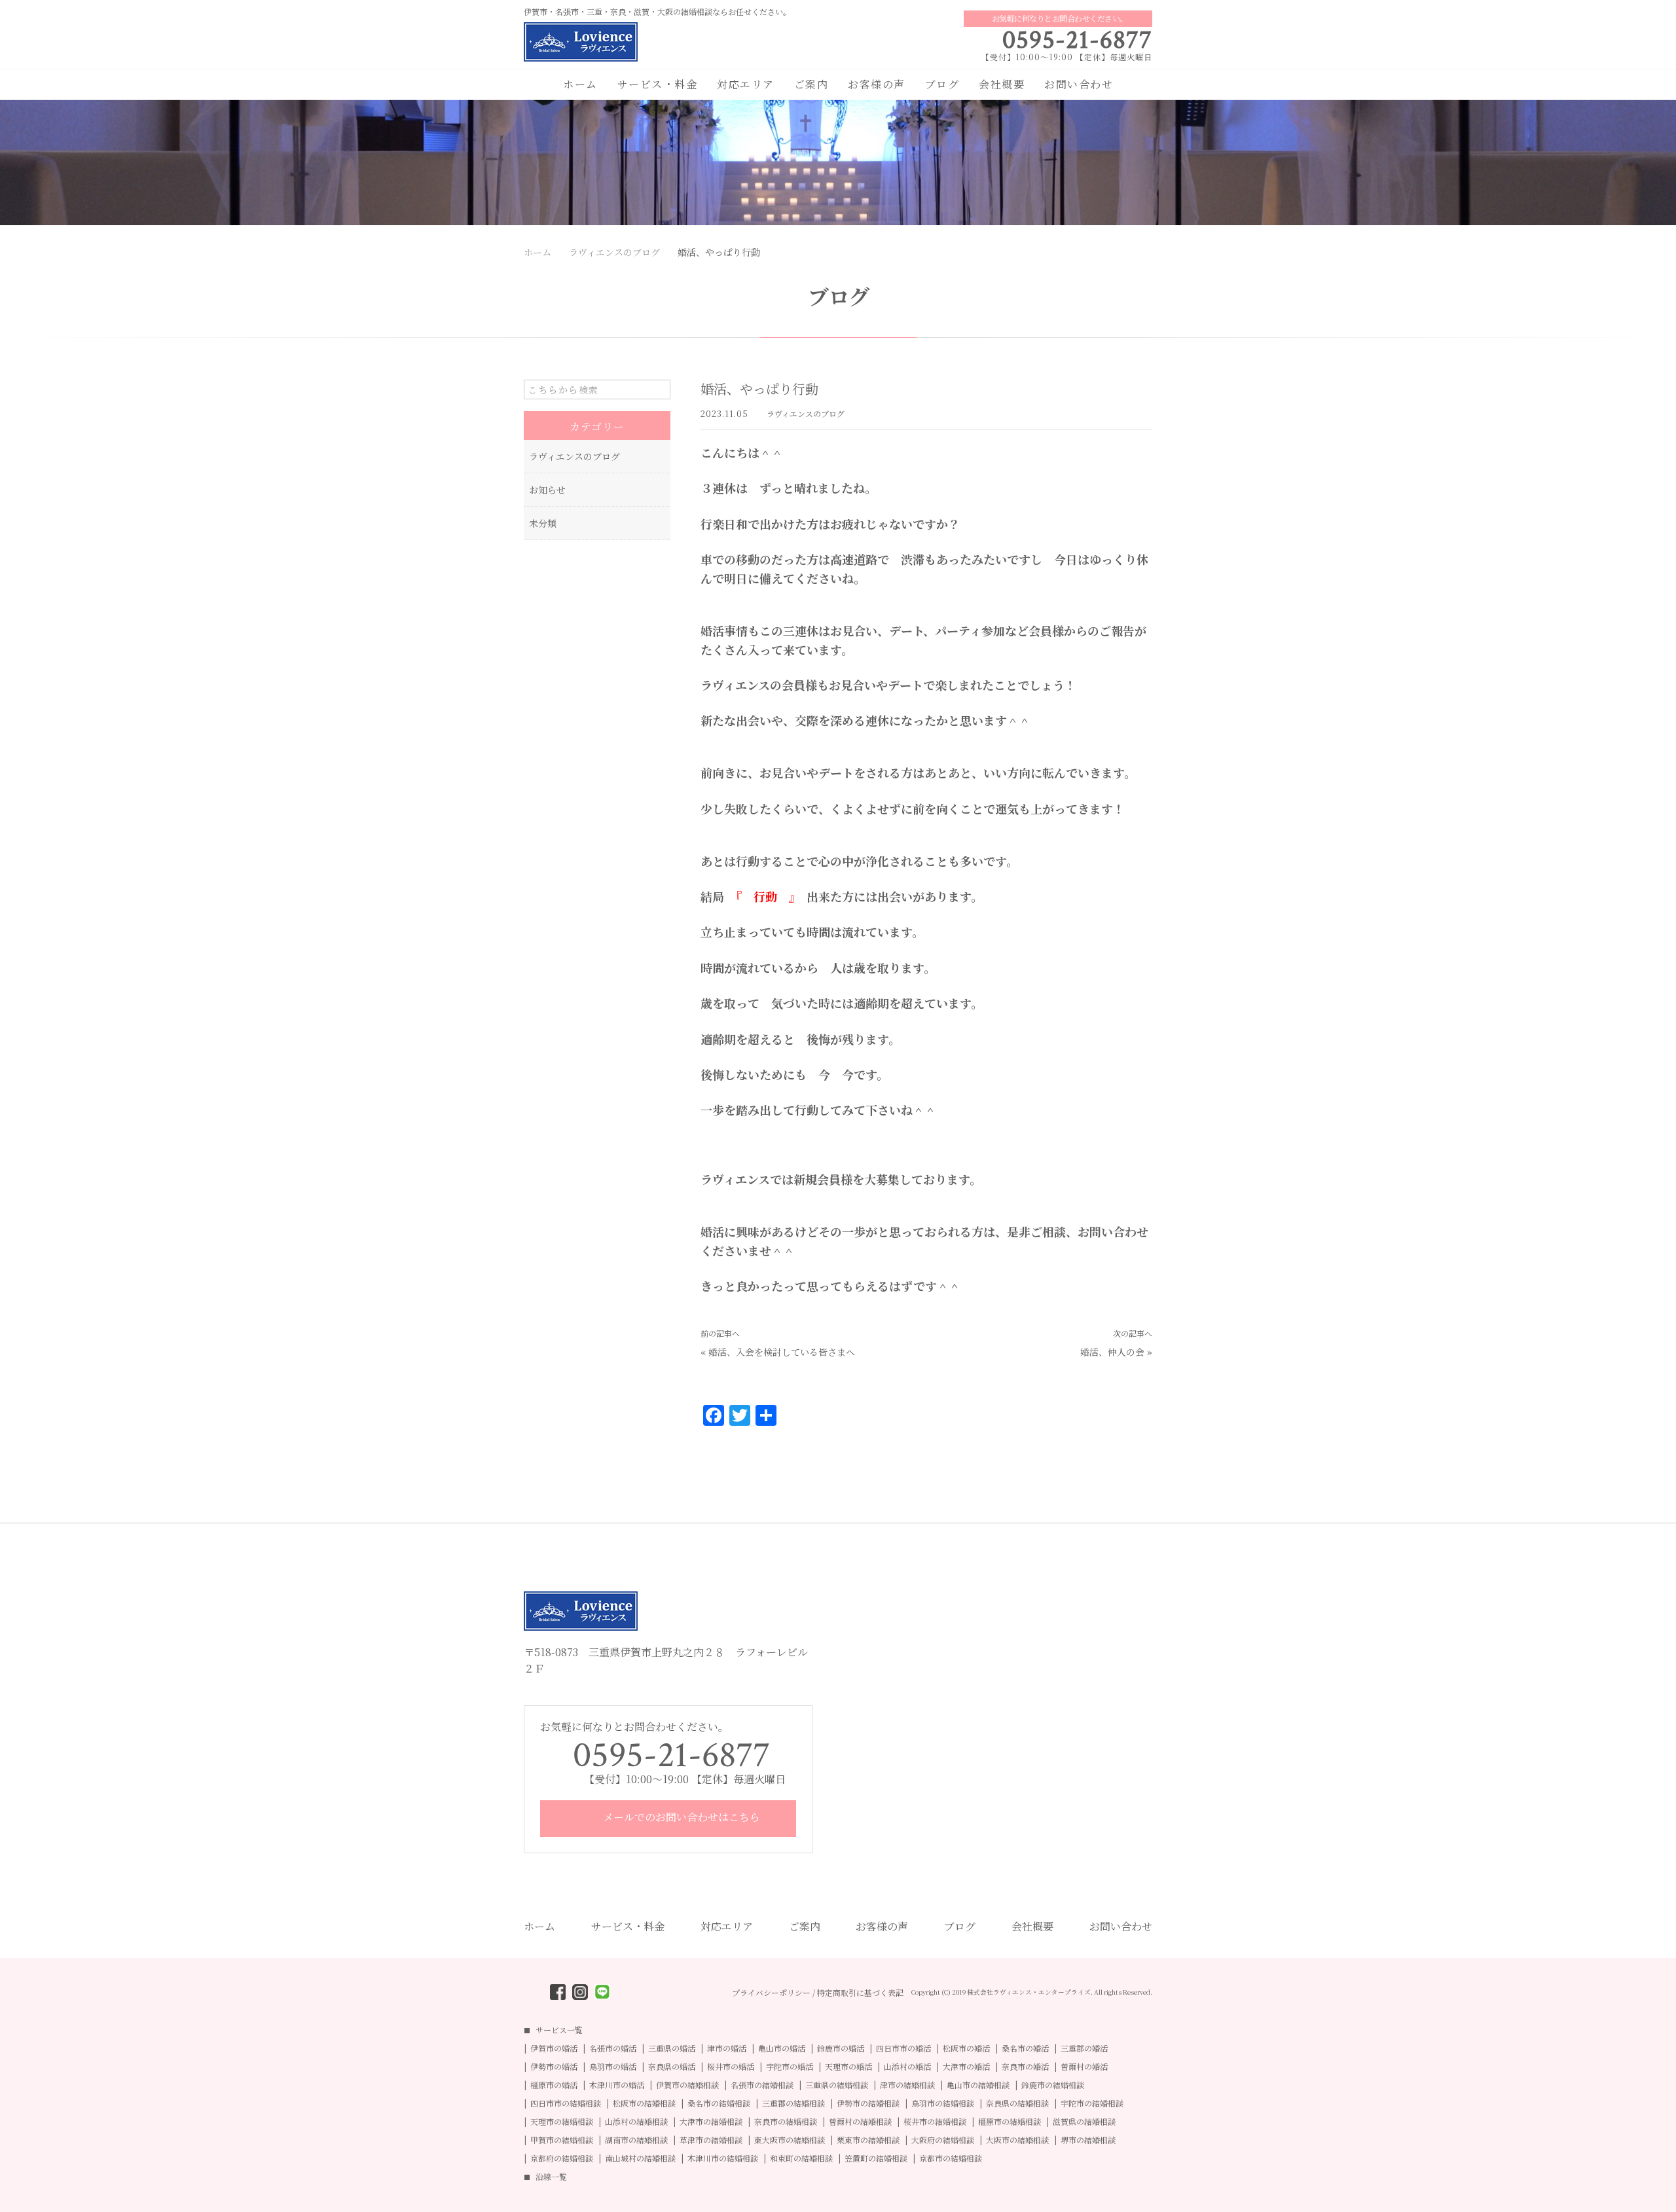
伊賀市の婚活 (554, 2048)
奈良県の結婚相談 (1017, 2103)
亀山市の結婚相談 (978, 2085)
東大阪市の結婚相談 (790, 2140)
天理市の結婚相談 (562, 2122)
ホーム (580, 84)
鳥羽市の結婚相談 (943, 2103)
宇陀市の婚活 (790, 2067)
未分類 (543, 523)
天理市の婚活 (848, 2067)
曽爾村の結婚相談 (860, 2122)
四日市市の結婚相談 (566, 2103)
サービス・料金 (658, 84)
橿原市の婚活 (554, 2085)
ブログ (942, 84)
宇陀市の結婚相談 (1092, 2103)
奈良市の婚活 (1025, 2067)
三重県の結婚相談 (837, 2085)
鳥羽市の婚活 (613, 2067)
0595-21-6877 (1077, 40)
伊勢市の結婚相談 (868, 2103)
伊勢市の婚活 (554, 2067)
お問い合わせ (1079, 84)
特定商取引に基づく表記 (860, 1993)
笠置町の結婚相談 (876, 2158)
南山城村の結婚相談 (640, 2158)
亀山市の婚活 (782, 2048)
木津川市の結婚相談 (723, 2158)
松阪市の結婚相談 (644, 2103)
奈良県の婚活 (672, 2067)
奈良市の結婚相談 (786, 2122)
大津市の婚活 (966, 2067)
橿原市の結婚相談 (1010, 2122)
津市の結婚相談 (907, 2085)
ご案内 (811, 84)
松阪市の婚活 (966, 2048)
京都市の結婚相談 (951, 2158)
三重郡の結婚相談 (793, 2103)
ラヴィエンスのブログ (806, 413)
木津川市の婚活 (617, 2085)
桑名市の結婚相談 (719, 2103)
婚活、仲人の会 (1112, 1352)
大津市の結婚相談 (711, 2122)
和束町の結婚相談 (801, 2158)
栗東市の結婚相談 (868, 2140)
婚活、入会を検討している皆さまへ (782, 1352)
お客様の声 (877, 84)
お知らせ (547, 490)
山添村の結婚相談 (636, 2122)
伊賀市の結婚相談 (687, 2085)
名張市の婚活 (613, 2048)
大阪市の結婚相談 (1017, 2140)
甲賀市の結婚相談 (562, 2140)
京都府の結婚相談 (562, 2158)
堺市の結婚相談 (1088, 2140)
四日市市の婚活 (903, 2048)
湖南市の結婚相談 (636, 2140)
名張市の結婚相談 (762, 2085)
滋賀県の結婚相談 (1084, 2122)
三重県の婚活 (672, 2048)
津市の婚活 (727, 2048)
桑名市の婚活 (1025, 2048)
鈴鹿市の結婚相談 (1053, 2085)
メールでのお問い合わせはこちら (680, 1817)
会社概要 (1002, 84)
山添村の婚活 (907, 2067)
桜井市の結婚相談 (935, 2122)
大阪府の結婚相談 (943, 2140)
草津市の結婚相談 (711, 2140)
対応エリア (746, 84)
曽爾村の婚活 (1084, 2067)
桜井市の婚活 (731, 2067)
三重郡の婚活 (1084, 2048)
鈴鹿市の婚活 (841, 2048)
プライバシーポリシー (771, 1993)
